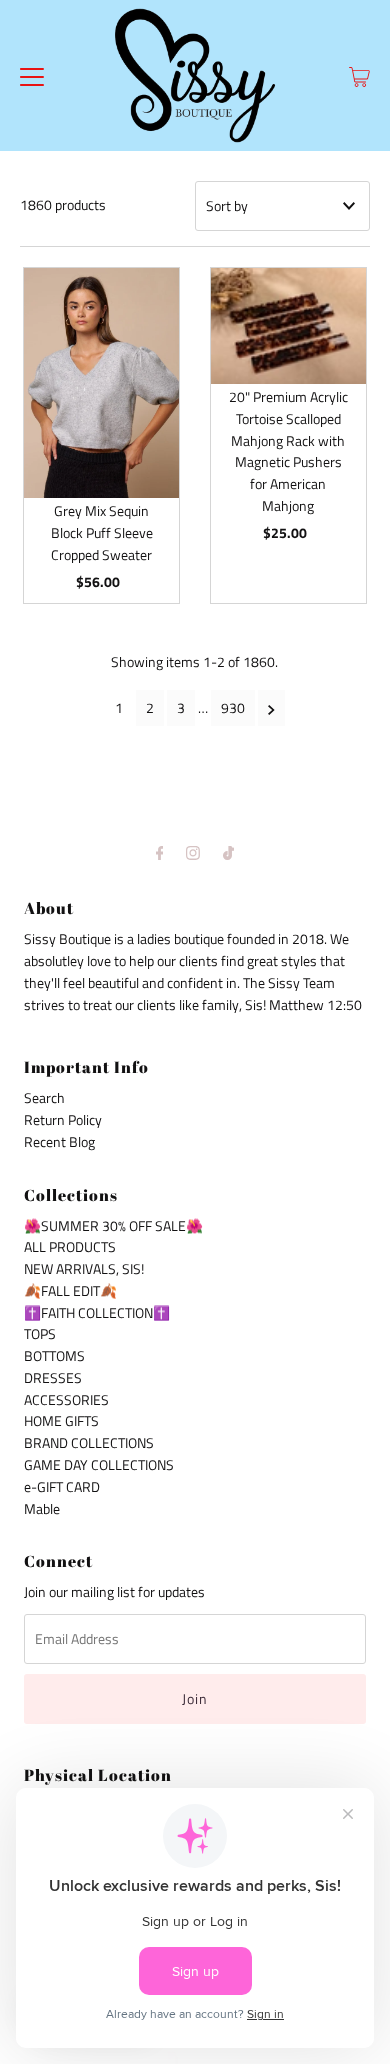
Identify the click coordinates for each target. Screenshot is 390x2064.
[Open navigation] (32, 75)
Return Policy (63, 1120)
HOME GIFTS (61, 1421)
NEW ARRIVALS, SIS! (84, 1269)
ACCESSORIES (66, 1400)
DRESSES (53, 1378)
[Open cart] (359, 75)
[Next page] (271, 708)
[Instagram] (193, 853)
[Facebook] (160, 853)
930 (233, 708)
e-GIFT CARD (62, 1487)
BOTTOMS (54, 1356)
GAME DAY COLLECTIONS (99, 1465)
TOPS (40, 1334)
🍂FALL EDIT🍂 (70, 1291)
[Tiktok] (228, 853)
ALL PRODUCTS (70, 1247)
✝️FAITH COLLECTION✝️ (97, 1313)
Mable (42, 1509)
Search (44, 1098)
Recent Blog (59, 1142)
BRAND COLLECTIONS (89, 1443)
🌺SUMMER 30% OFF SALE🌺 (113, 1226)
